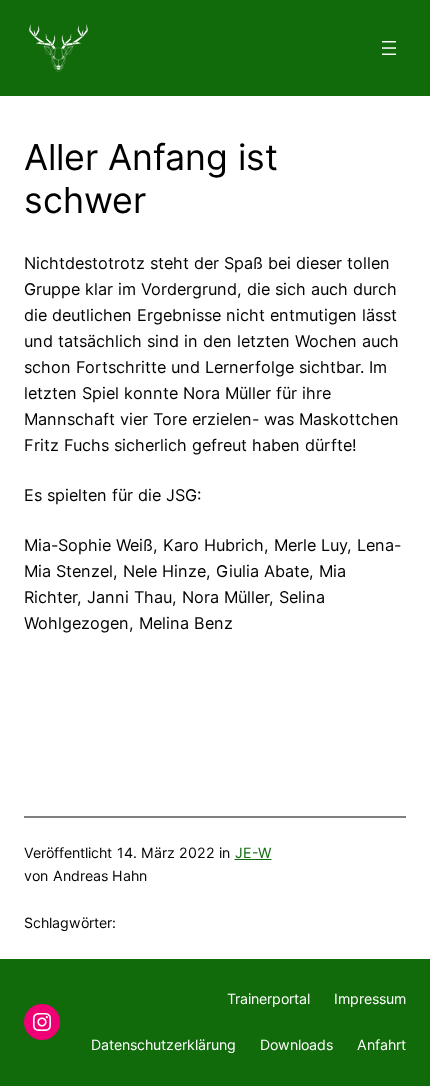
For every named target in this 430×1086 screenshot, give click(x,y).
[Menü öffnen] (389, 48)
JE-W (253, 852)
